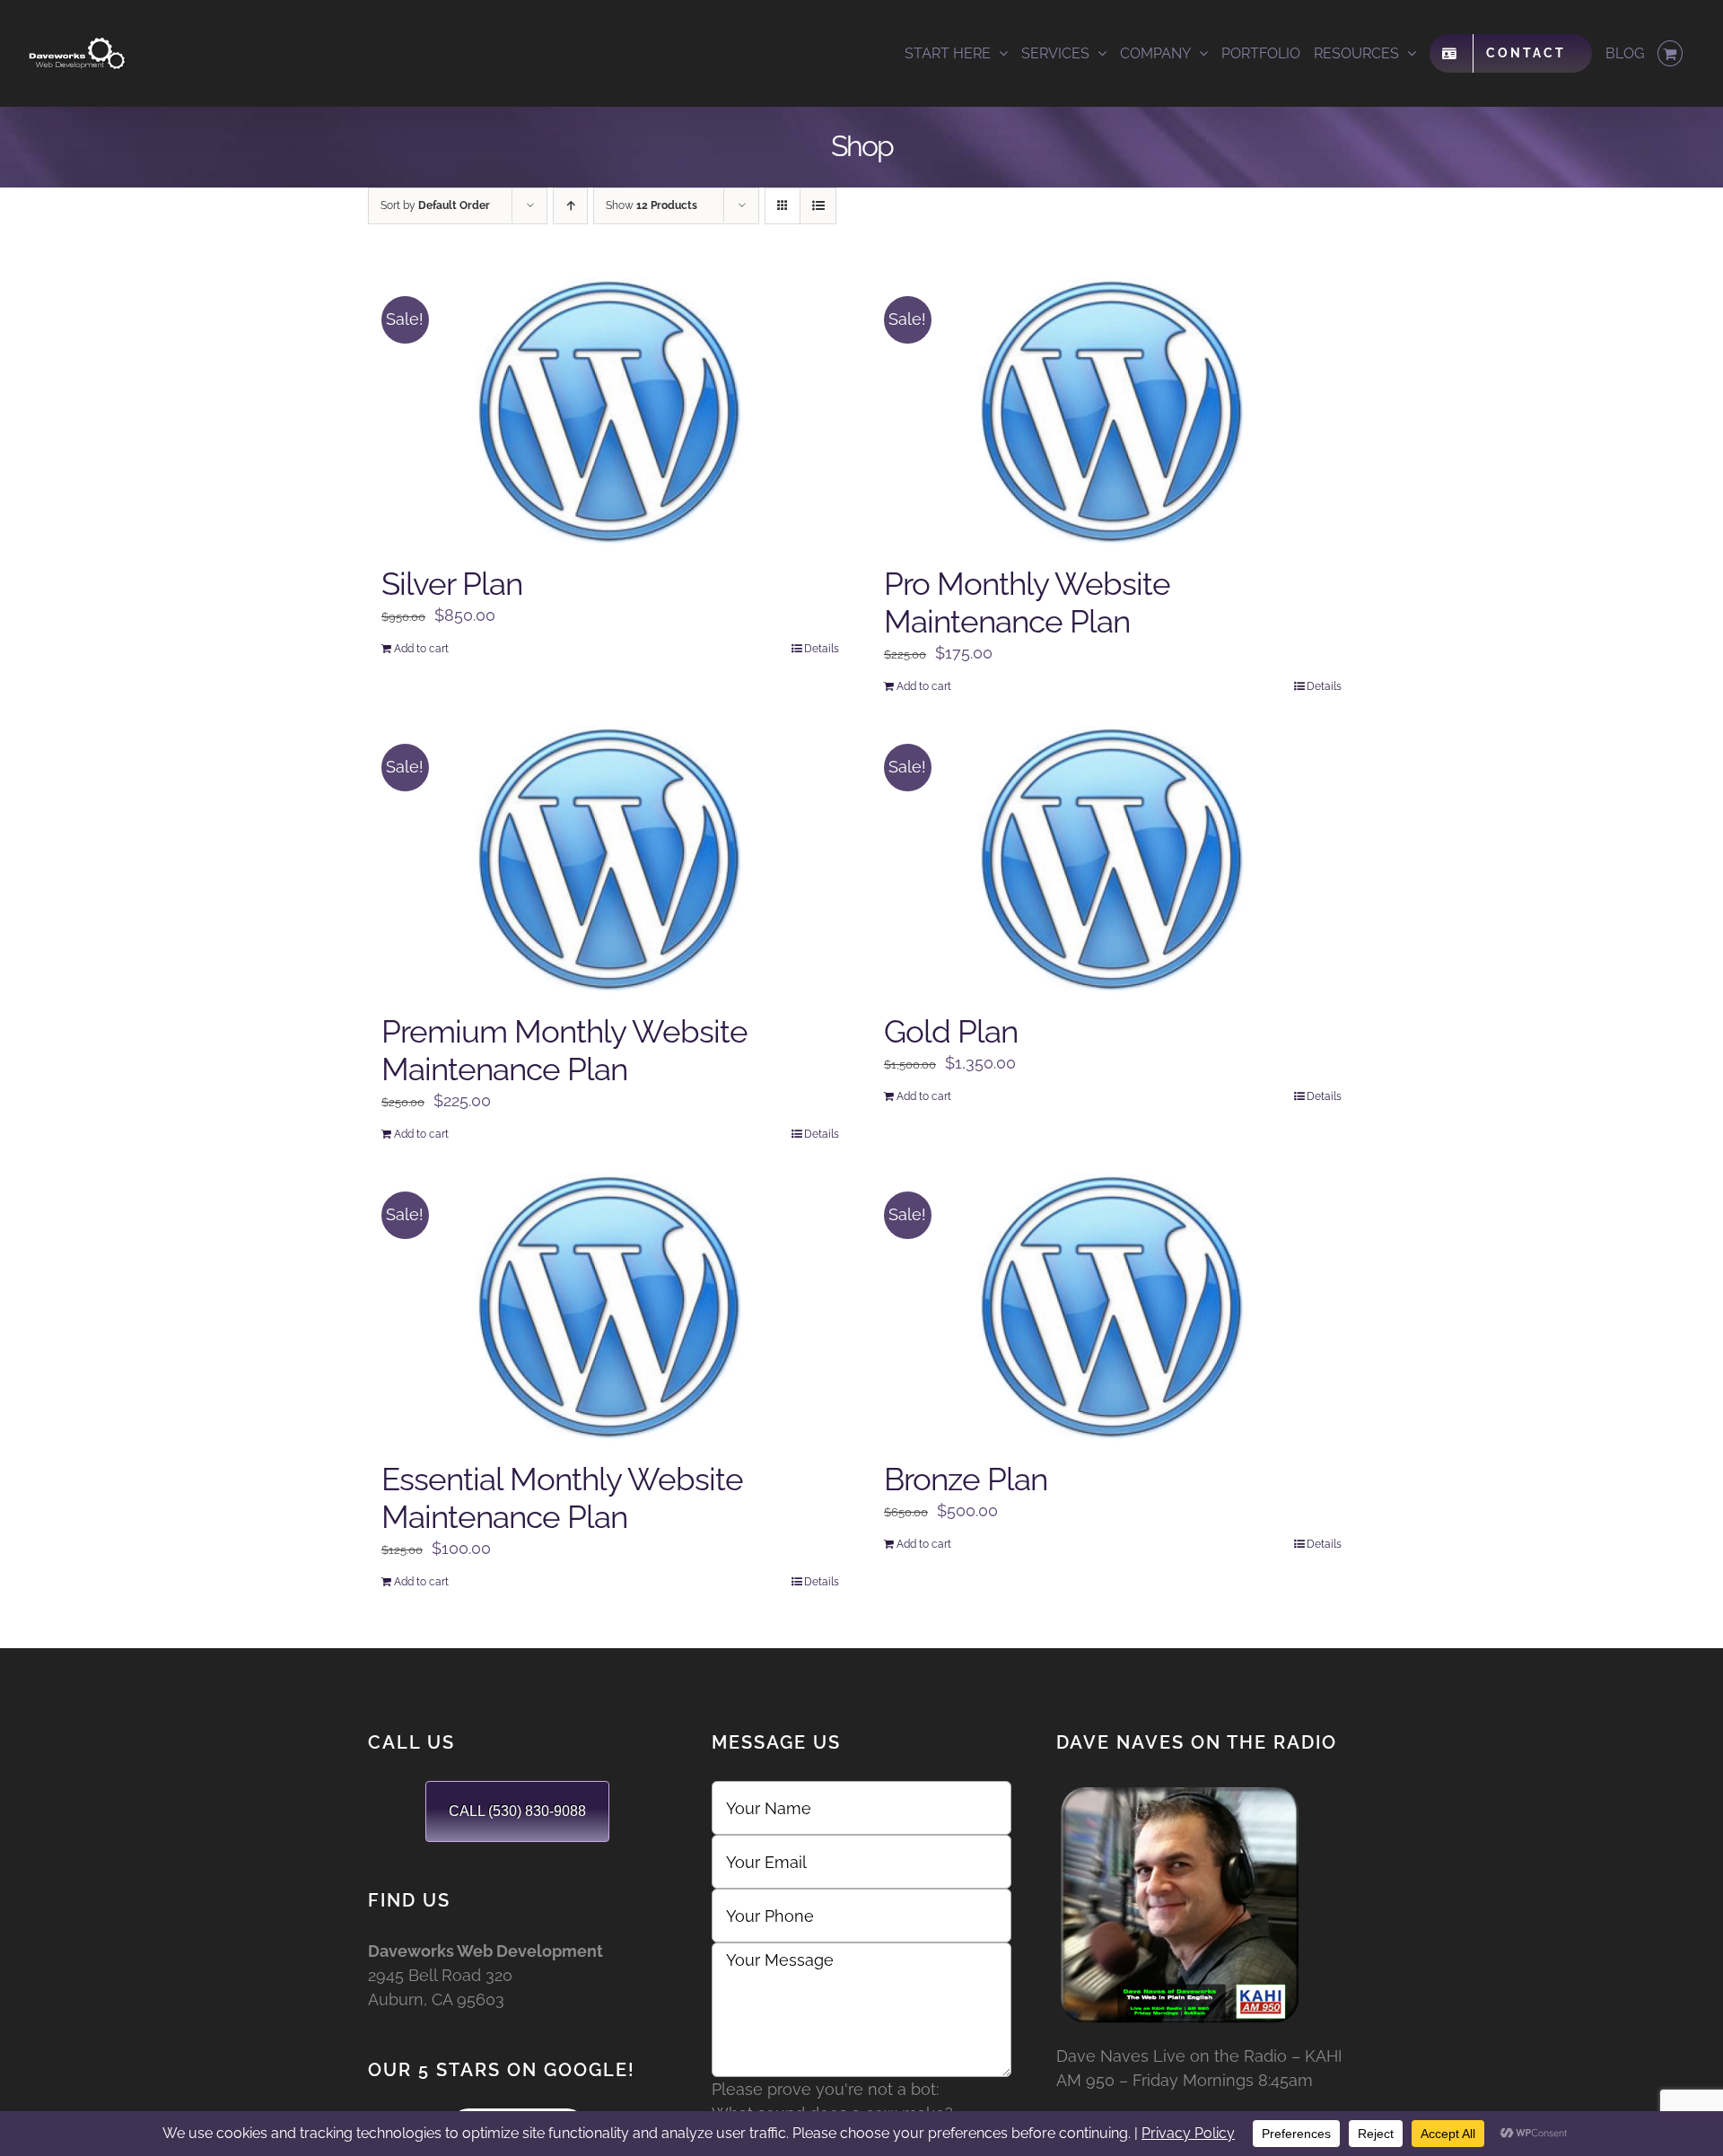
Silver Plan (452, 584)
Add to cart (421, 649)
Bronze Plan (966, 1479)
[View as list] (818, 206)
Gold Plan (951, 1031)
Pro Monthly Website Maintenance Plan (1027, 602)
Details (822, 649)
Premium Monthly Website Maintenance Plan (564, 1050)
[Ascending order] (570, 206)
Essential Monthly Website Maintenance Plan (562, 1498)
